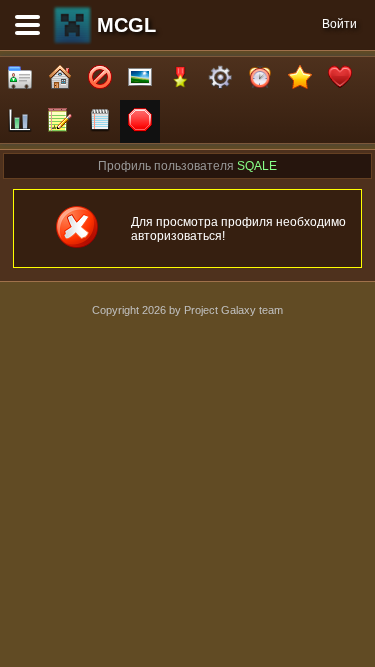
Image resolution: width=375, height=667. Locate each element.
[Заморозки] (260, 78)
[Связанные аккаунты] (340, 78)
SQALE (257, 166)
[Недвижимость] (60, 78)
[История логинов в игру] (60, 121)
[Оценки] (300, 78)
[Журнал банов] (100, 78)
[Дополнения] (220, 78)
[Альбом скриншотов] (140, 78)
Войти (339, 24)
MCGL (126, 25)
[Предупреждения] (140, 121)
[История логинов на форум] (100, 121)
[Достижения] (180, 78)
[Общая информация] (20, 78)
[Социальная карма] (20, 121)
